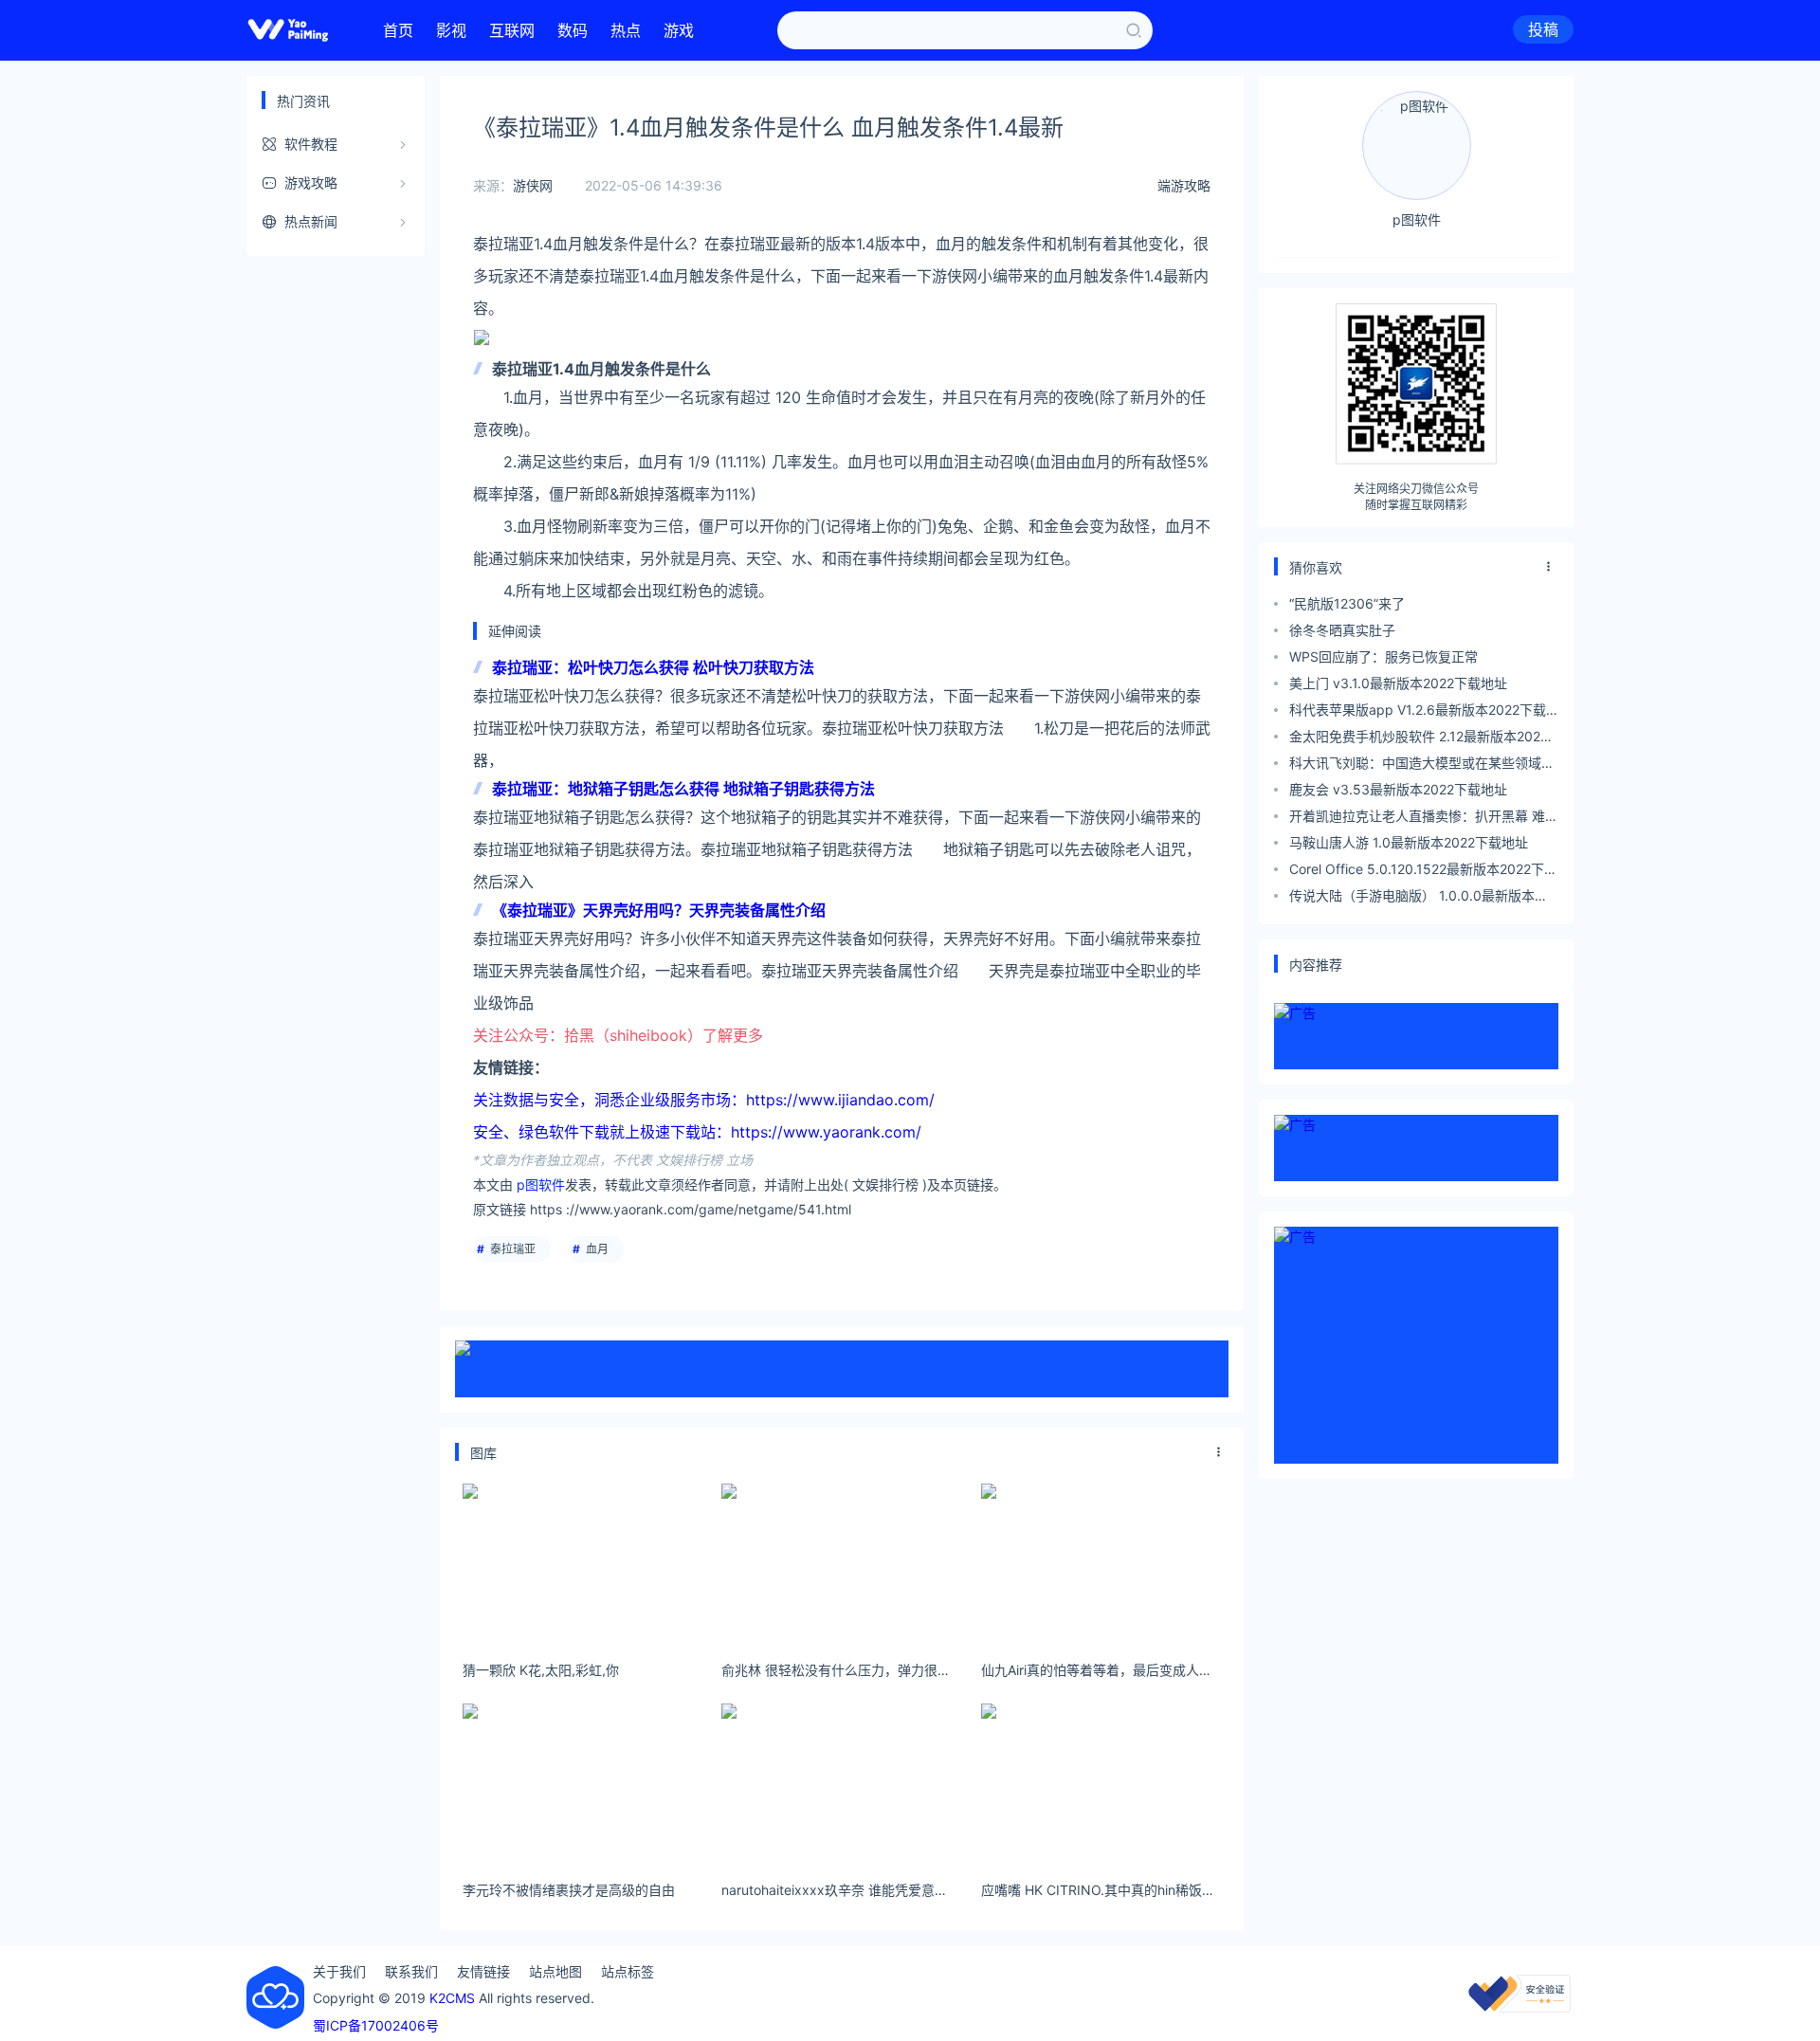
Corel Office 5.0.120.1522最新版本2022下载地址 (1423, 872)
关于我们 (339, 1971)
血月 (597, 1249)
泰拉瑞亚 (513, 1249)
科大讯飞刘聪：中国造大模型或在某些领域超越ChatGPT (1422, 765)
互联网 (512, 30)
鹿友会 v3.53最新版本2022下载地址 (1398, 789)
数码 (573, 30)
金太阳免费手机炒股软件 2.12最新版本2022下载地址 (1419, 739)
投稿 (1543, 29)
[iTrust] (1520, 2007)
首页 (398, 30)
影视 (451, 30)
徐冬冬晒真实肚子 (1342, 630)
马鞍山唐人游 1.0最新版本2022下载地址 (1409, 842)
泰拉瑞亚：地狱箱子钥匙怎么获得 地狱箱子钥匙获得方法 (683, 789)
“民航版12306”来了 (1347, 603)
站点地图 (555, 1971)
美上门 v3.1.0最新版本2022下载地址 (1398, 683)
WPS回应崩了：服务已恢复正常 (1383, 656)
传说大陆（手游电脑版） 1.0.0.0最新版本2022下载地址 (1412, 898)
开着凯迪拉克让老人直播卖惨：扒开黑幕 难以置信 (1424, 819)
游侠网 (533, 185)
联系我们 (411, 1971)
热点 (626, 30)
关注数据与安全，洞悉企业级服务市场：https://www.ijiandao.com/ (704, 1100)
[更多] (1219, 1452)
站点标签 (628, 1971)
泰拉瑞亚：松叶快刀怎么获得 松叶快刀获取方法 (653, 667)
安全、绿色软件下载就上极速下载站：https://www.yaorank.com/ (697, 1132)
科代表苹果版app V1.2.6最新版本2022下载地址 (1418, 712)
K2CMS (452, 1998)
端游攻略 (1184, 185)
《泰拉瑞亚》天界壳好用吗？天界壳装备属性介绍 (659, 910)
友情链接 (483, 1971)
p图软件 (541, 1185)
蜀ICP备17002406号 (376, 2025)
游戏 (679, 30)
